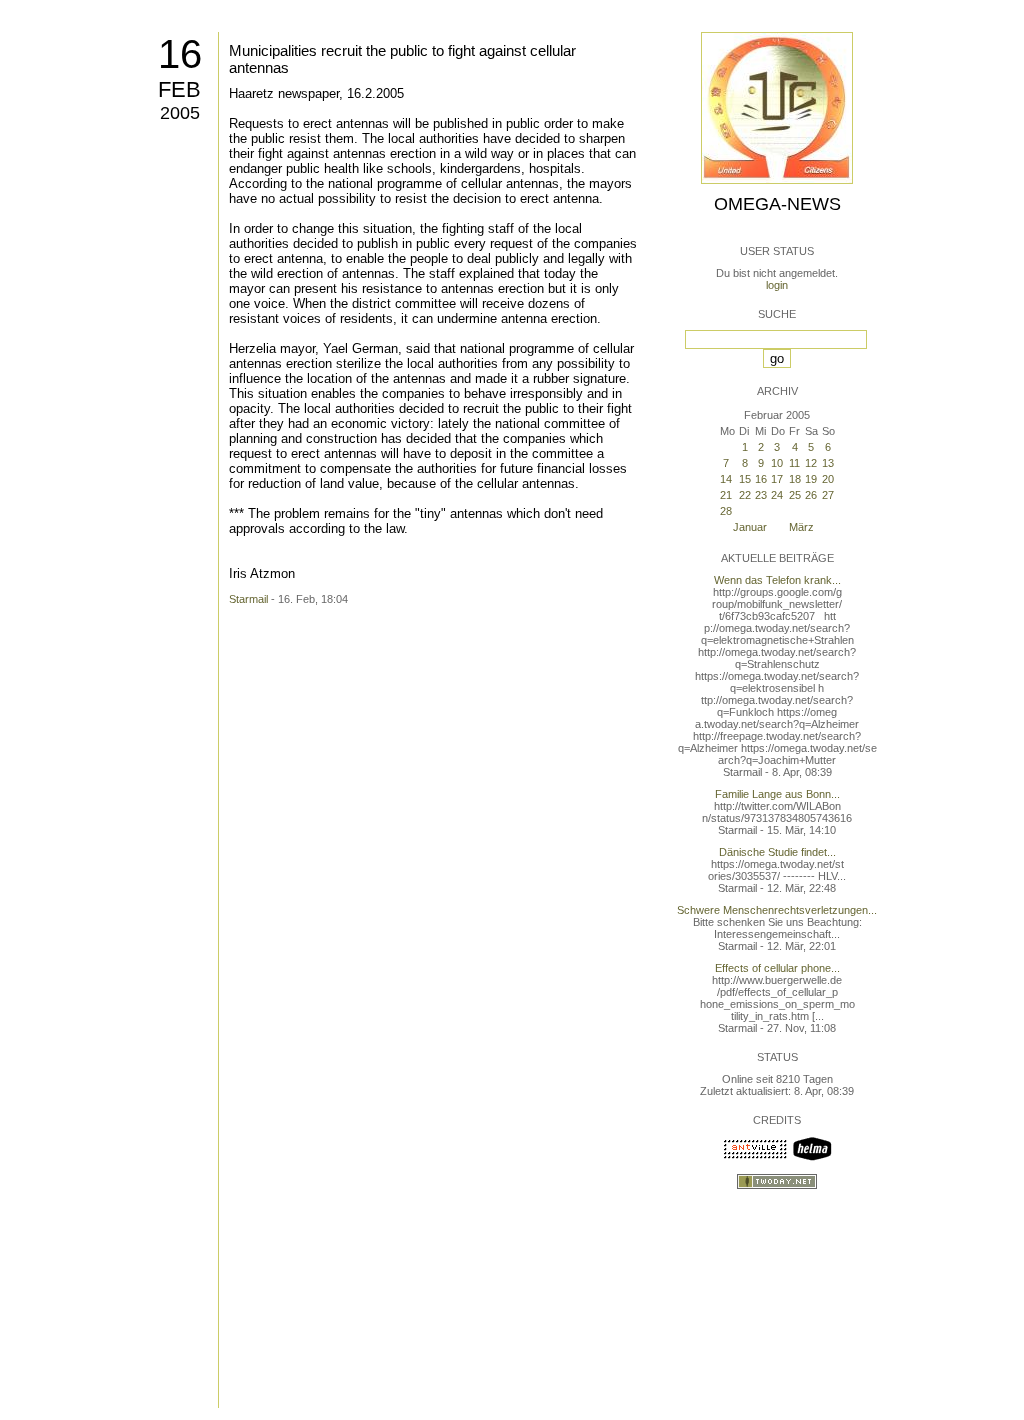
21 (726, 495)
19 (811, 479)
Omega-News (777, 204)
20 (828, 479)
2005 (180, 113)
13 (828, 463)
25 (795, 495)
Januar (750, 527)
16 (180, 54)
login (777, 285)
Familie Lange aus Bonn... (777, 794)
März (801, 527)
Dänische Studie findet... (777, 852)
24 (777, 495)
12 (811, 463)
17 (777, 479)
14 (726, 479)
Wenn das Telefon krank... (777, 580)
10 (777, 463)
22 (745, 495)
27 (828, 495)
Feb (179, 89)
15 (745, 479)
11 (794, 463)
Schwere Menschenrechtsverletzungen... (777, 910)
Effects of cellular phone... (777, 968)
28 (726, 511)
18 (795, 479)
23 (761, 495)
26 (811, 495)
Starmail (248, 599)
